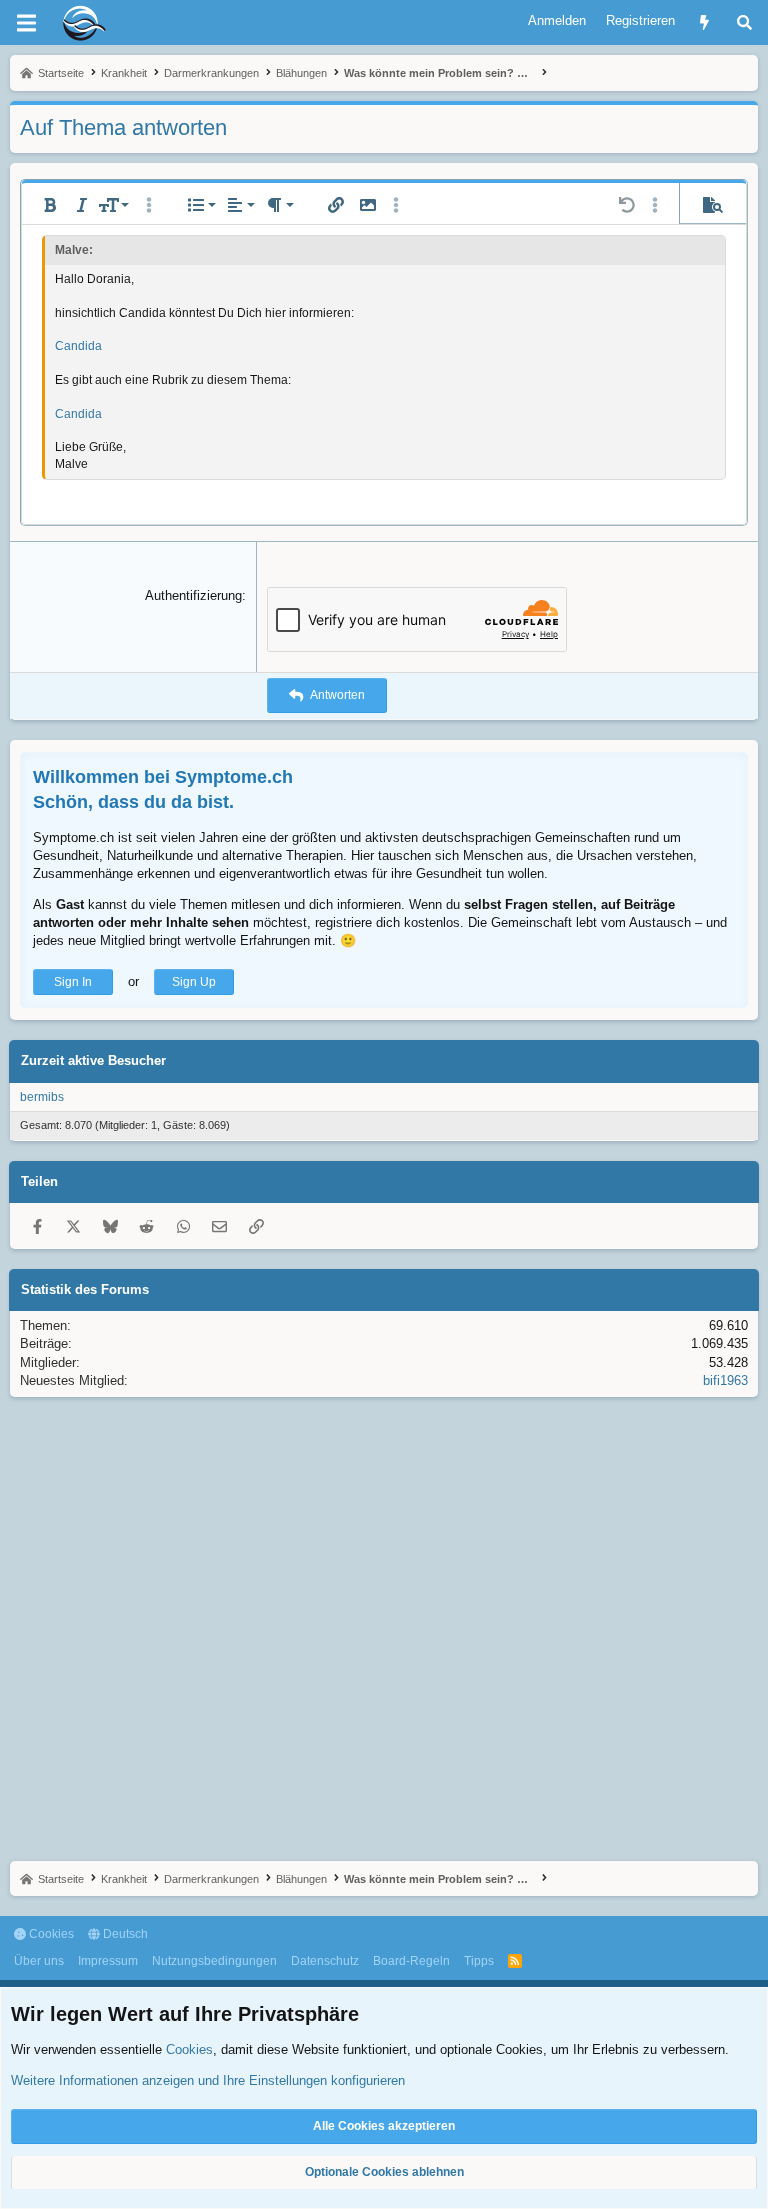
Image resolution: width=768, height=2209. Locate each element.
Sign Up (194, 982)
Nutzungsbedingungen (214, 1961)
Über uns (39, 1961)
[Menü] (26, 23)
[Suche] (744, 22)
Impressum (108, 1961)
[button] (50, 205)
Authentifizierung (193, 595)
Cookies (50, 1934)
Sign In (73, 982)
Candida (78, 346)
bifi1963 (725, 1380)
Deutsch (124, 1934)
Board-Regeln (411, 1961)
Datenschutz (325, 1961)
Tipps (479, 1961)
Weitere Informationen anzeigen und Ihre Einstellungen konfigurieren (208, 2080)
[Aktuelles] (704, 22)
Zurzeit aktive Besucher (93, 1060)
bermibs (42, 1097)
